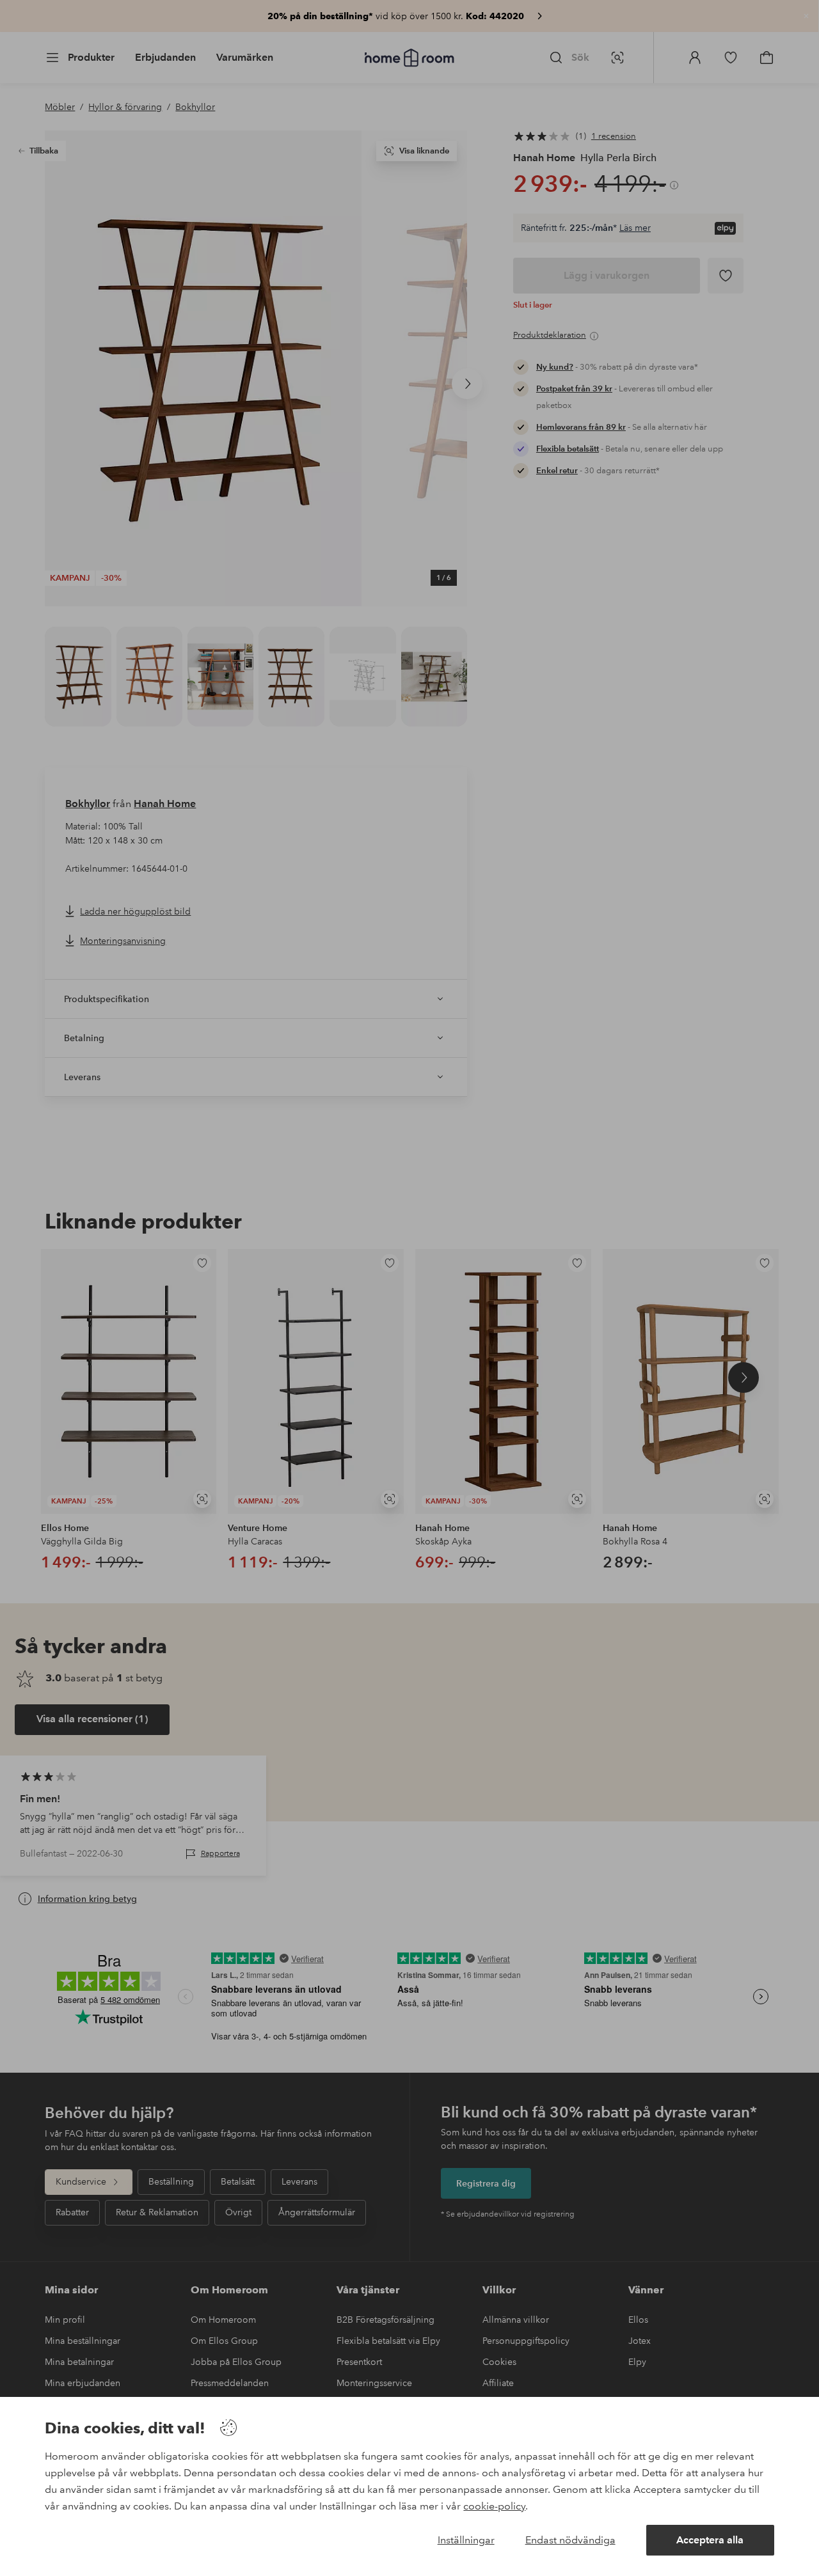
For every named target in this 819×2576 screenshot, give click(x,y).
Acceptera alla (710, 2540)
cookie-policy (494, 2506)
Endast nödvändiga (570, 2540)
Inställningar (466, 2540)
